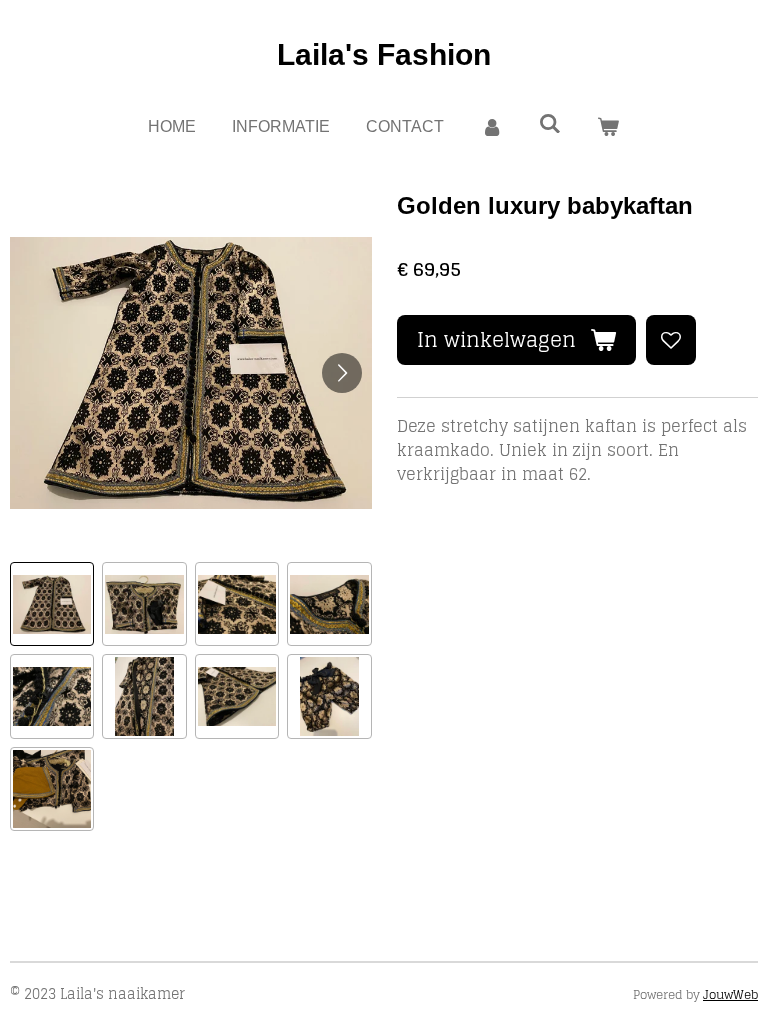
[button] (52, 604)
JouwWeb (730, 994)
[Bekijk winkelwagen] (608, 127)
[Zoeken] (550, 124)
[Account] (491, 127)
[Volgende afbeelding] (342, 373)
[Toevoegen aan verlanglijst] (671, 340)
